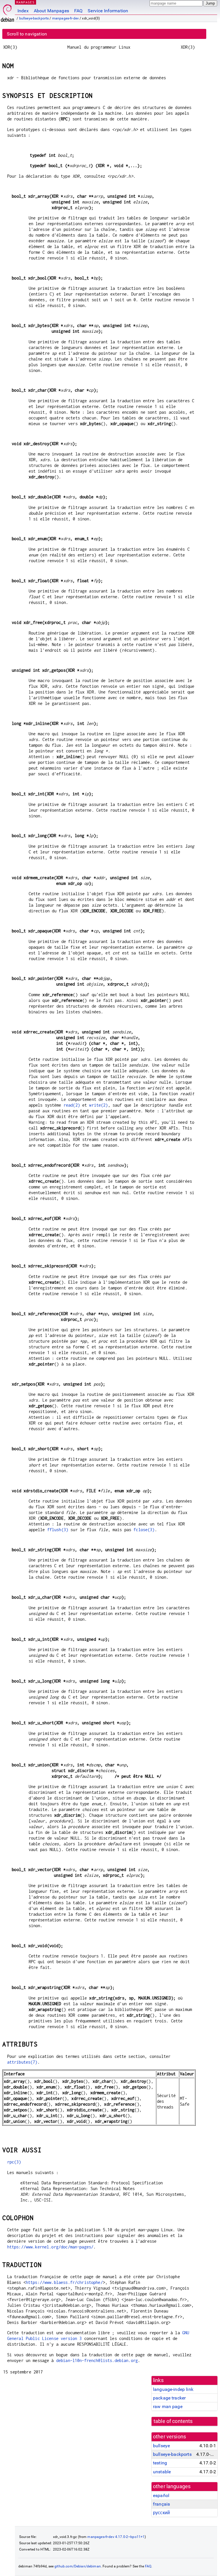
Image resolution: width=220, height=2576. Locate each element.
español (161, 2495)
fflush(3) (58, 1530)
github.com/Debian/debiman (78, 2566)
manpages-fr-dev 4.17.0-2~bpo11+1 (116, 2537)
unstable (162, 2472)
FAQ (78, 11)
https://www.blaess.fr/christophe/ (64, 2282)
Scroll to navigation (27, 34)
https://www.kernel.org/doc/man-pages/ (50, 2247)
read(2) (72, 1105)
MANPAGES (25, 2)
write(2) (98, 1105)
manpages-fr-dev (65, 18)
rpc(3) (14, 2162)
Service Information (108, 11)
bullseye (161, 2446)
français (161, 2504)
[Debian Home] (7, 12)
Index (23, 11)
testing (160, 2463)
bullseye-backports (34, 18)
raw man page (168, 2406)
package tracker (169, 2398)
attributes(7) (22, 2062)
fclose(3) (144, 1530)
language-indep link (173, 2389)
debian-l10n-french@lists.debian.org (97, 2360)
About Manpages (51, 11)
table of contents (173, 2421)
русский (161, 2513)
